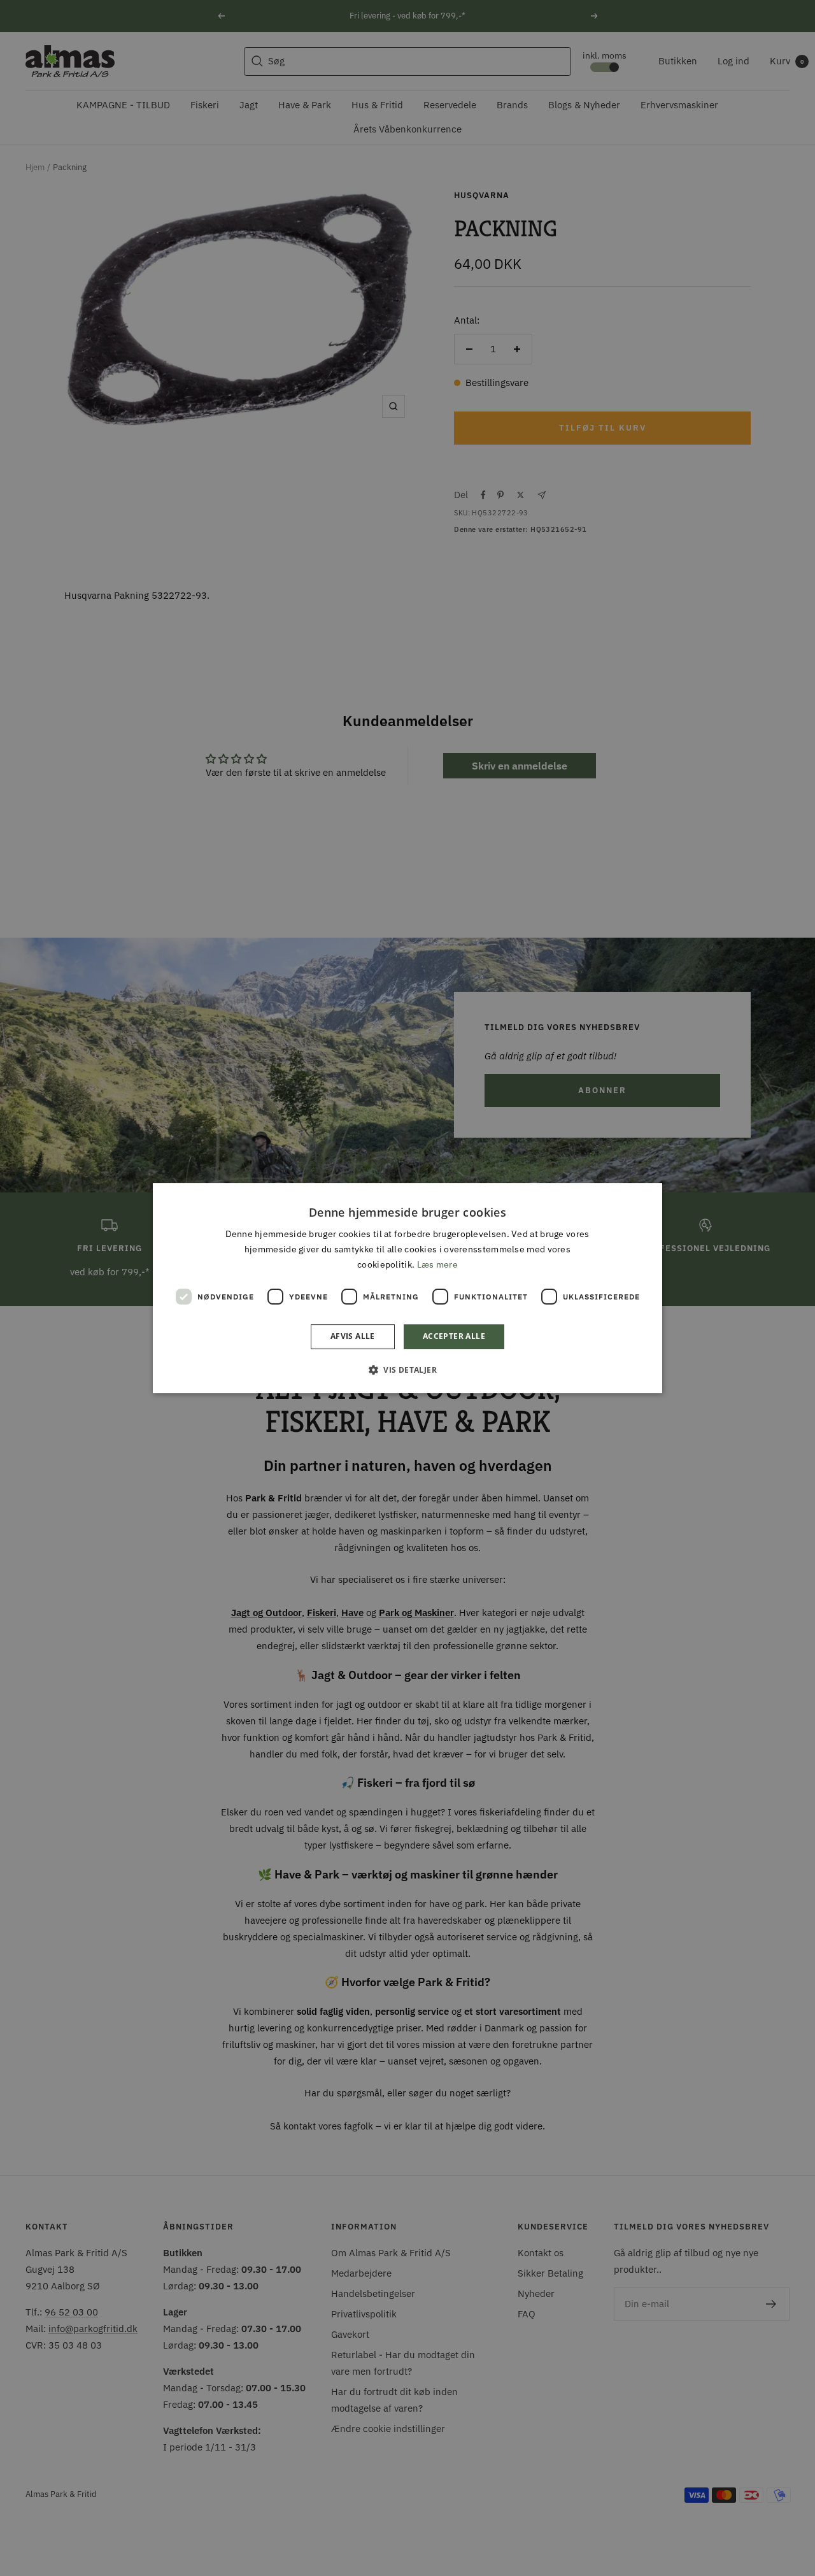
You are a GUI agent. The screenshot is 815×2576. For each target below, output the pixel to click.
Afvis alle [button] (353, 1337)
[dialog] (407, 1288)
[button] (407, 1370)
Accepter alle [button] (454, 1337)
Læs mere (437, 1265)
